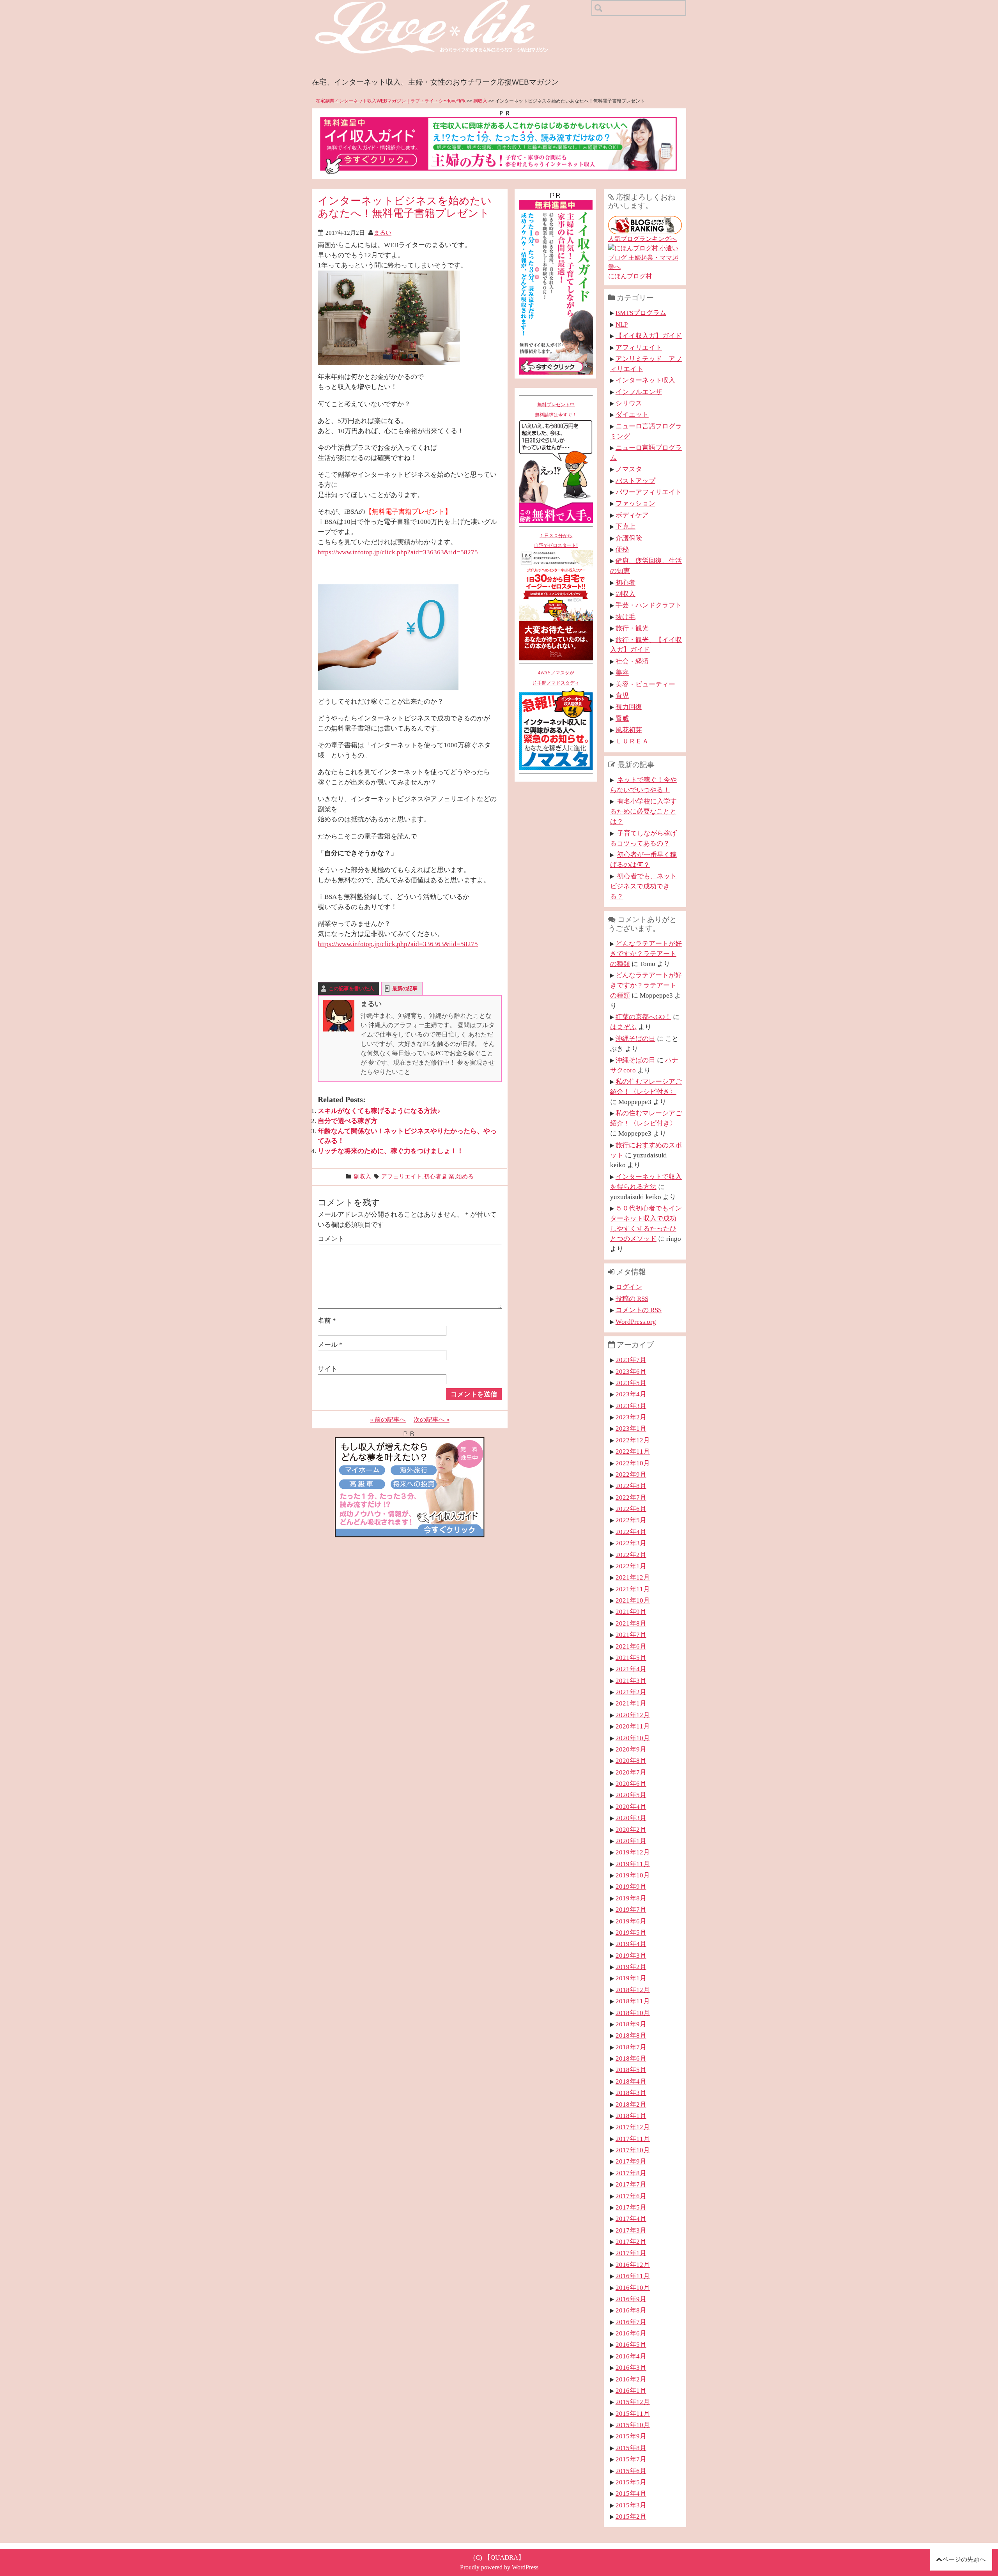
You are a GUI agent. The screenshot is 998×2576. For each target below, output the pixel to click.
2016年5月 (631, 2344)
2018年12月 (633, 1990)
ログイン (629, 1287)
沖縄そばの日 (635, 1039)
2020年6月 (631, 1783)
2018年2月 (631, 2104)
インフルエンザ (639, 392)
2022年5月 (631, 1520)
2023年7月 (631, 1360)
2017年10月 (633, 2150)
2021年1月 (631, 1703)
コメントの (639, 1310)
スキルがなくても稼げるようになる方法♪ (379, 1111)
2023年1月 (631, 1428)
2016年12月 (633, 2265)
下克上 (626, 526)
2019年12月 (633, 1852)
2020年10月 (633, 1738)
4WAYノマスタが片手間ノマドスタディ (556, 678)
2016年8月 (631, 2310)
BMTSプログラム (641, 313)
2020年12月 (633, 1715)
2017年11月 (633, 2139)
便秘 (622, 549)
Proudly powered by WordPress (499, 2567)
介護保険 (629, 538)
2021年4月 (631, 1669)
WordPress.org (636, 1322)
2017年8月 (631, 2173)
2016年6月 (631, 2333)
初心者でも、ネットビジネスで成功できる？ (643, 886)
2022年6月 (631, 1509)
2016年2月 (631, 2379)
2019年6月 (631, 1921)
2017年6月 (631, 2196)
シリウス (629, 403)
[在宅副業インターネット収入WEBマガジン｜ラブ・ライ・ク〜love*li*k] (452, 6)
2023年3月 (631, 1406)
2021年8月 (631, 1623)
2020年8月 (631, 1760)
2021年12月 (633, 1577)
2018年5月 (631, 2070)
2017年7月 (631, 2184)
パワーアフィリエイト (649, 492)
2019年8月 (631, 1898)
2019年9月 (631, 1886)
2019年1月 (631, 1978)
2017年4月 (631, 2219)
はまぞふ (623, 1027)
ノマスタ (629, 469)
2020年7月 (631, 1772)
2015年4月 (631, 2493)
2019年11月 (633, 1864)
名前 (327, 1320)
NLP (622, 324)
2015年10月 (633, 2425)
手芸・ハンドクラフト (649, 605)
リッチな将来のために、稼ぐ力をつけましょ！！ (391, 1151)
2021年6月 (631, 1646)
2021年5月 (631, 1658)
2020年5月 (631, 1795)
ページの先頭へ (964, 2559)
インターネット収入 (645, 380)
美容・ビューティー (645, 684)
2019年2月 (631, 1967)
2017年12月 (633, 2127)
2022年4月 (631, 1532)
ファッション (635, 503)
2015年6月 (631, 2471)
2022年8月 (631, 1486)
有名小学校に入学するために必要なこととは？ (643, 811)
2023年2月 (631, 1417)
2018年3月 (631, 2093)
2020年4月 (631, 1806)
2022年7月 (631, 1497)
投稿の (632, 1299)
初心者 (433, 1176)
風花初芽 (629, 730)
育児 (622, 695)
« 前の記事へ (388, 1420)
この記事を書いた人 (351, 988)
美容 (622, 672)
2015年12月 (633, 2402)
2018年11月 (633, 2001)
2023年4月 (631, 1394)
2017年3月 (631, 2230)
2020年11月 (633, 1726)
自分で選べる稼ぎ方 (348, 1121)
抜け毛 (626, 617)
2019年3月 (631, 1955)
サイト (328, 1369)
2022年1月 (631, 1566)
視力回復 (629, 707)
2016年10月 (633, 2288)
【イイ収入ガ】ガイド (649, 336)
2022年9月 (631, 1474)
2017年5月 (631, 2207)
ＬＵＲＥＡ (632, 741)
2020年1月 (631, 1841)
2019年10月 (633, 1875)
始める (465, 1176)
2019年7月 (631, 1909)
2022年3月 (631, 1543)
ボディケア (632, 515)
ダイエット (632, 414)
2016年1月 (631, 2390)
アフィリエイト (639, 347)
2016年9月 (631, 2299)
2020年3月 (631, 1818)
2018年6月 (631, 2058)
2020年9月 (631, 1749)
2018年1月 (631, 2116)
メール (330, 1345)
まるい (383, 233)
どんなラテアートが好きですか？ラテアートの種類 (646, 954)
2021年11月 (633, 1589)
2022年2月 (631, 1555)
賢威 (622, 718)
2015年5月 (631, 2482)
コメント (331, 1238)
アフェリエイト (402, 1176)
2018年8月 (631, 2035)
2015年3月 (631, 2505)
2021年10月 (633, 1600)
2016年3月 (631, 2367)
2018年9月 (631, 2024)
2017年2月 (631, 2242)
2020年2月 (631, 1829)
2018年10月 (633, 2013)
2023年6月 (631, 1371)
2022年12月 (633, 1440)
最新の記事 (405, 988)
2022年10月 (633, 1463)
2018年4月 (631, 2081)
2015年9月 (631, 2436)
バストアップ (635, 481)
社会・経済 (632, 661)
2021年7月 (631, 1635)
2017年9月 (631, 2161)
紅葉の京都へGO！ (643, 1017)
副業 (449, 1176)
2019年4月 (631, 1944)
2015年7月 (631, 2459)
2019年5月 (631, 1932)
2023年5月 (631, 1383)
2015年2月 (631, 2516)
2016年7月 (631, 2322)
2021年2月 (631, 1692)
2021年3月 (631, 1681)
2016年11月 (633, 2276)
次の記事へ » (432, 1420)
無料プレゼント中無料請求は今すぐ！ (556, 410)
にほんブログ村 (630, 276)
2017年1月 (631, 2253)
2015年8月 (631, 2448)
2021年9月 (631, 1612)
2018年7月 (631, 2047)
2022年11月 (633, 1451)
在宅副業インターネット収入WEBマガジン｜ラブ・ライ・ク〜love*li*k (391, 101)
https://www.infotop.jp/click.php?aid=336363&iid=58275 (398, 552)
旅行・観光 (632, 628)
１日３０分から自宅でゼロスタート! (556, 541)
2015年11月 (633, 2413)
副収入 (480, 101)
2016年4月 (631, 2356)
